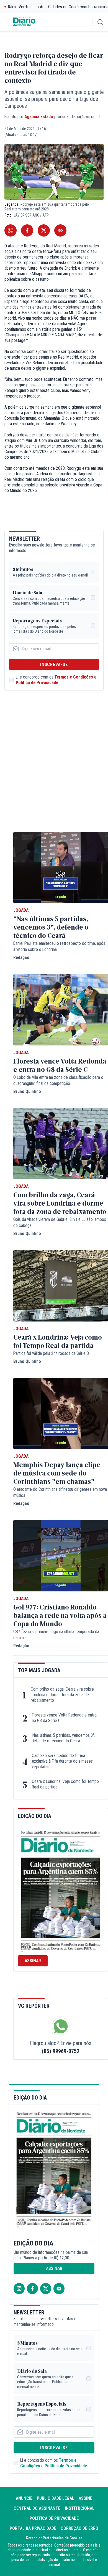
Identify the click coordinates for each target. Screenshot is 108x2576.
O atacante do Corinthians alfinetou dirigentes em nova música (60, 1492)
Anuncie (24, 2498)
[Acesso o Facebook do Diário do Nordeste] (32, 2289)
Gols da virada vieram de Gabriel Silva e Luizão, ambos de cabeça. (60, 1222)
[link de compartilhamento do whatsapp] (11, 230)
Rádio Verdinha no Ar (26, 7)
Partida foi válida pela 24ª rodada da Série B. (52, 1353)
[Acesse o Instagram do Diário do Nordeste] (19, 2289)
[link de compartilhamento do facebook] (27, 230)
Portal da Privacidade (33, 2528)
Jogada (21, 910)
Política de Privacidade (37, 683)
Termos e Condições (74, 677)
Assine (85, 2498)
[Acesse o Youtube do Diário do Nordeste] (59, 2289)
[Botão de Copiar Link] (60, 230)
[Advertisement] (54, 767)
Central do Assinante (37, 2508)
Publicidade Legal (56, 2498)
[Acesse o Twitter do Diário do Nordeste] (46, 2289)
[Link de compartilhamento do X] (44, 230)
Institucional (80, 2508)
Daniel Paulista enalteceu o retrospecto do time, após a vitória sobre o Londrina (59, 946)
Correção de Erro (79, 2528)
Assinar (33, 1961)
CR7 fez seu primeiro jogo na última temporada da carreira (56, 1635)
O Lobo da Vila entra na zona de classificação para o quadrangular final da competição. (58, 1080)
